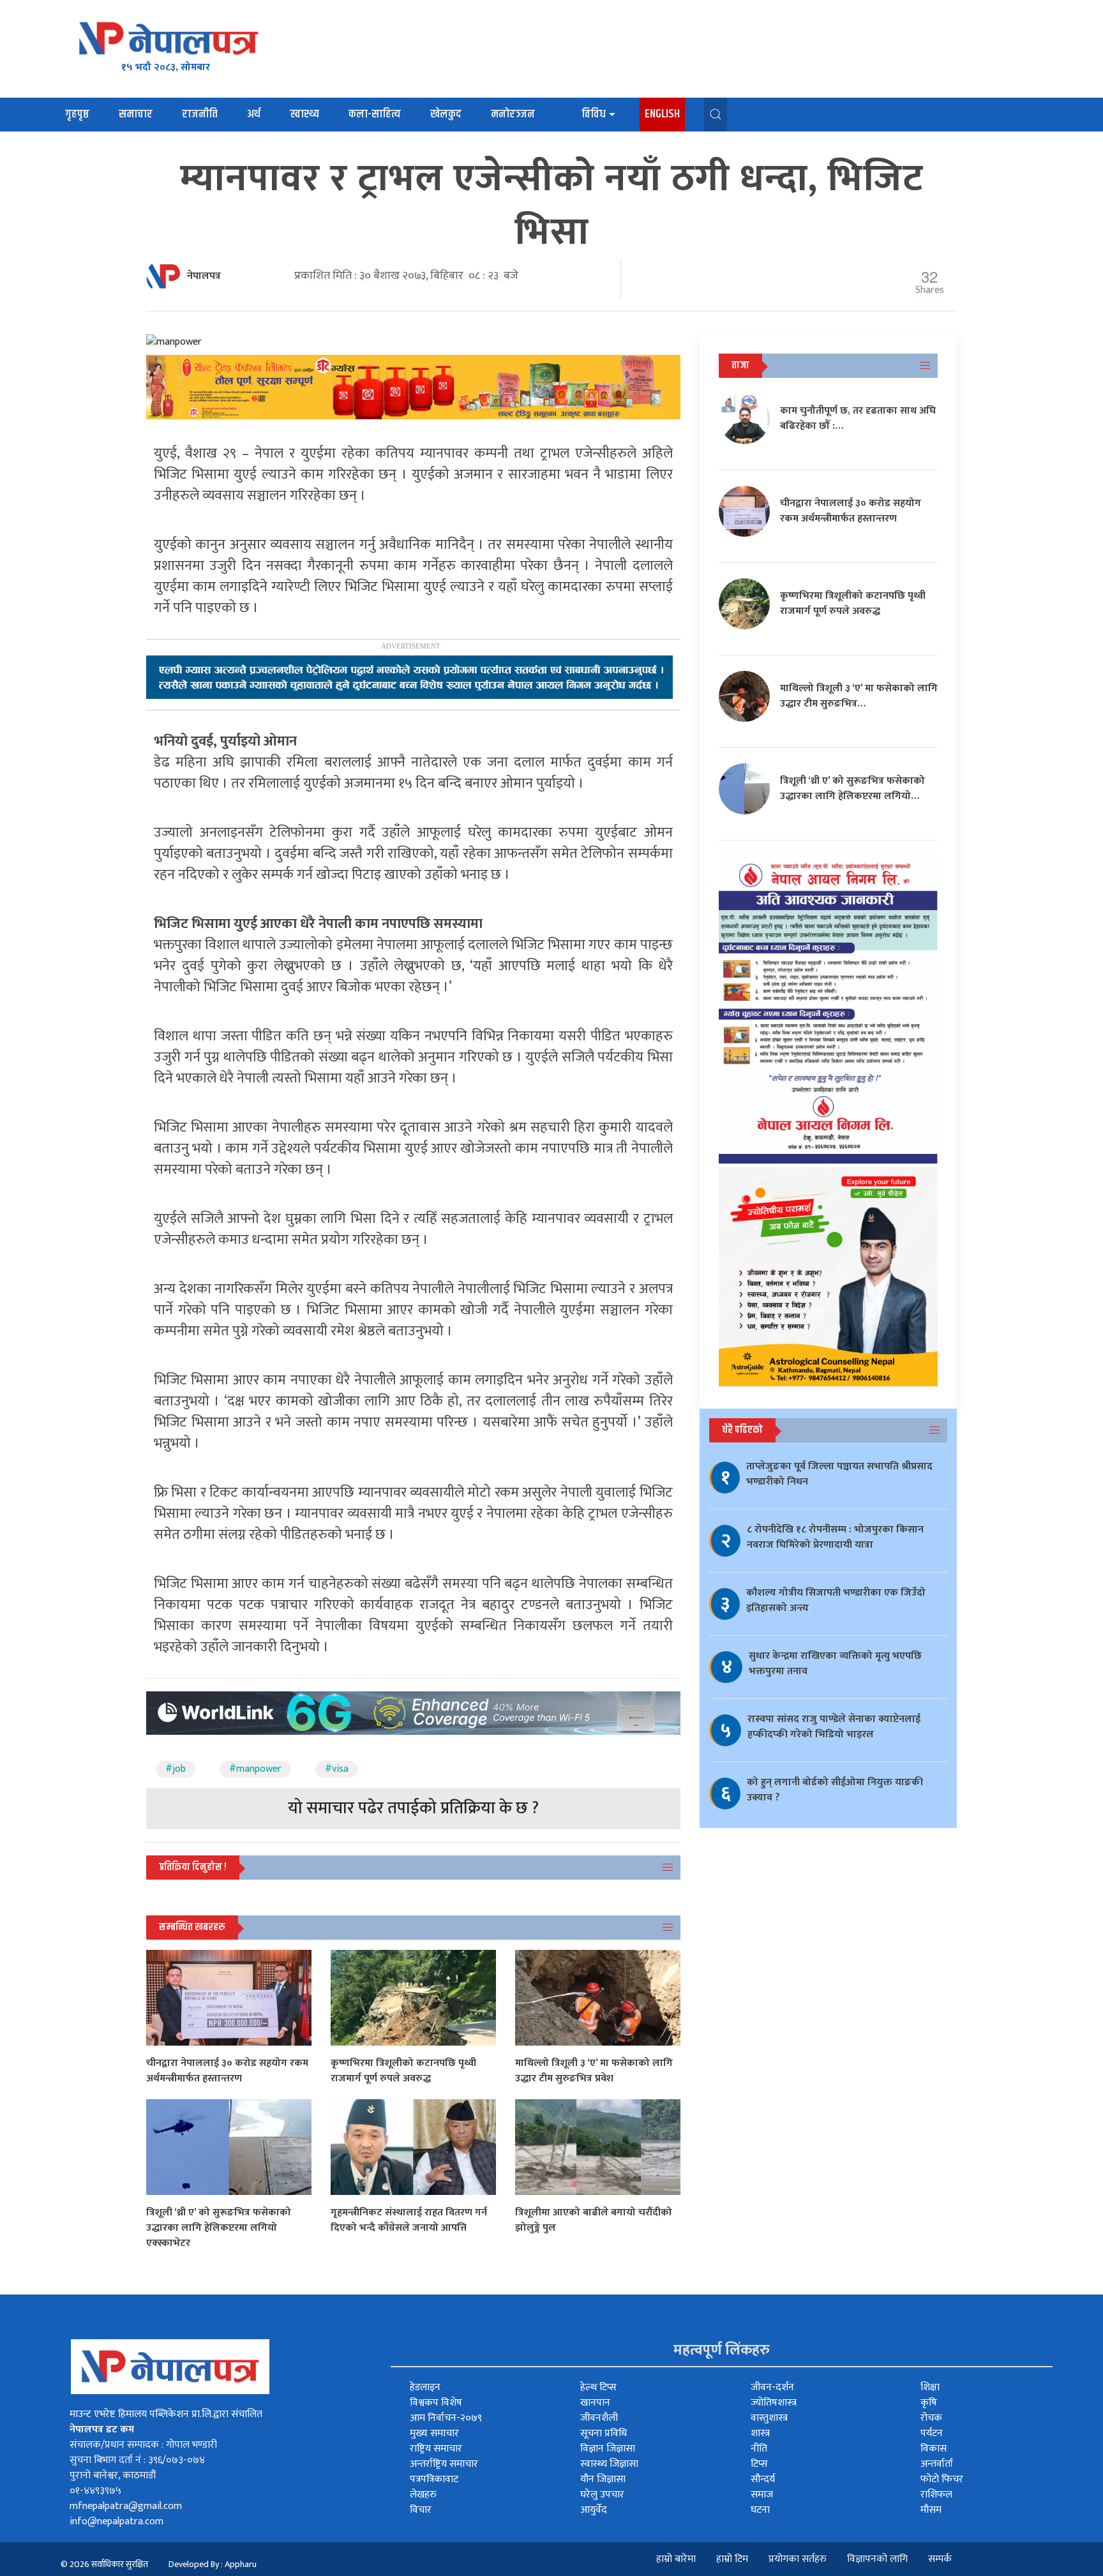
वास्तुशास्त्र (769, 2418)
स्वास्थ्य (304, 114)
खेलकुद (446, 114)
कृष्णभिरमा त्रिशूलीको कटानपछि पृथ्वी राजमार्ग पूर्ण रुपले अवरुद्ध (403, 2071)
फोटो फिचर (942, 2479)
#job (176, 1769)
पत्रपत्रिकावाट (434, 2479)
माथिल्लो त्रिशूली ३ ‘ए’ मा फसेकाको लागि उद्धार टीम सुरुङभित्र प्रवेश (594, 2071)
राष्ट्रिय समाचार (436, 2449)
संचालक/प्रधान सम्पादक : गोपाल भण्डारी (143, 2445)
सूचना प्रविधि (604, 2433)
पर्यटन (932, 2433)
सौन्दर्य (763, 2479)
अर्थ (254, 114)
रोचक (931, 2418)
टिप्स (759, 2464)
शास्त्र (760, 2433)
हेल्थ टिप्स (598, 2387)
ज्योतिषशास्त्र (774, 2403)
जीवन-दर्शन (772, 2387)
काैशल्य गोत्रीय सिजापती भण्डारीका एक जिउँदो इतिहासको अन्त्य (836, 1600)
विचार (421, 2510)
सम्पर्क (940, 2559)
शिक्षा (930, 2387)
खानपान (595, 2403)
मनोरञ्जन (513, 114)
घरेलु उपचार (602, 2495)
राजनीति (200, 114)
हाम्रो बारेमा (676, 2559)
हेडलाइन (425, 2387)
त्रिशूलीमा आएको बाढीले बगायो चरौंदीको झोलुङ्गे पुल (594, 2220)
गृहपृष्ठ (77, 114)
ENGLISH (662, 114)
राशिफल (936, 2495)
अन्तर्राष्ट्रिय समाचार (444, 2464)
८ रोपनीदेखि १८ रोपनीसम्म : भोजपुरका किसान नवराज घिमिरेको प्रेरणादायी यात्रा (835, 1537)
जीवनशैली (599, 2418)
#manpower (255, 1769)
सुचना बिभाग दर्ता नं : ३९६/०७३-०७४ (137, 2460)
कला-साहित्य (375, 114)
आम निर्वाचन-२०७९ (446, 2418)
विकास (934, 2449)
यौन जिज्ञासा (603, 2479)
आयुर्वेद (594, 2510)
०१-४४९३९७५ (95, 2491)
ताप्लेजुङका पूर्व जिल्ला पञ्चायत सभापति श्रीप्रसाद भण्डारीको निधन (839, 1474)
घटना (760, 2510)
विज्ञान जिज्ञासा (608, 2449)
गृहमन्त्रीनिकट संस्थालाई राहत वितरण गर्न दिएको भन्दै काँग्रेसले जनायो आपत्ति (409, 2220)
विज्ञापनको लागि (877, 2559)
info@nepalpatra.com (116, 2521)
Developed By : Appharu (213, 2564)
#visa (337, 1769)
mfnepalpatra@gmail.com (126, 2506)
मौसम (931, 2510)
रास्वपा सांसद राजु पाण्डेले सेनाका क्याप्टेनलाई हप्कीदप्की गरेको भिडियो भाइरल (834, 1727)
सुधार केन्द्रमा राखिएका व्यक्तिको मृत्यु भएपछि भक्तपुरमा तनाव (835, 1664)
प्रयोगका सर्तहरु (798, 2559)
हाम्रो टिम (732, 2559)
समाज (762, 2495)
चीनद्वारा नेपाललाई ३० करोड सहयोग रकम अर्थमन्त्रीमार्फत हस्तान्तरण (227, 2071)
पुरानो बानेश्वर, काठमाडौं (113, 2475)
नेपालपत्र (204, 276)
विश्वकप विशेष (436, 2403)
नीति (759, 2449)
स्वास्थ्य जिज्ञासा (609, 2464)
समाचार (136, 114)
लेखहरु (423, 2495)
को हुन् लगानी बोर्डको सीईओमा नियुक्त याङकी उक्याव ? (835, 1790)
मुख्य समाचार (434, 2433)
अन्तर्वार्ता (937, 2464)
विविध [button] (594, 114)
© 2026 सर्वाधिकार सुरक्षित (104, 2564)
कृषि (929, 2403)
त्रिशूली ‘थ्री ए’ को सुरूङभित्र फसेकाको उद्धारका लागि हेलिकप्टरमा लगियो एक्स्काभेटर (219, 2228)
